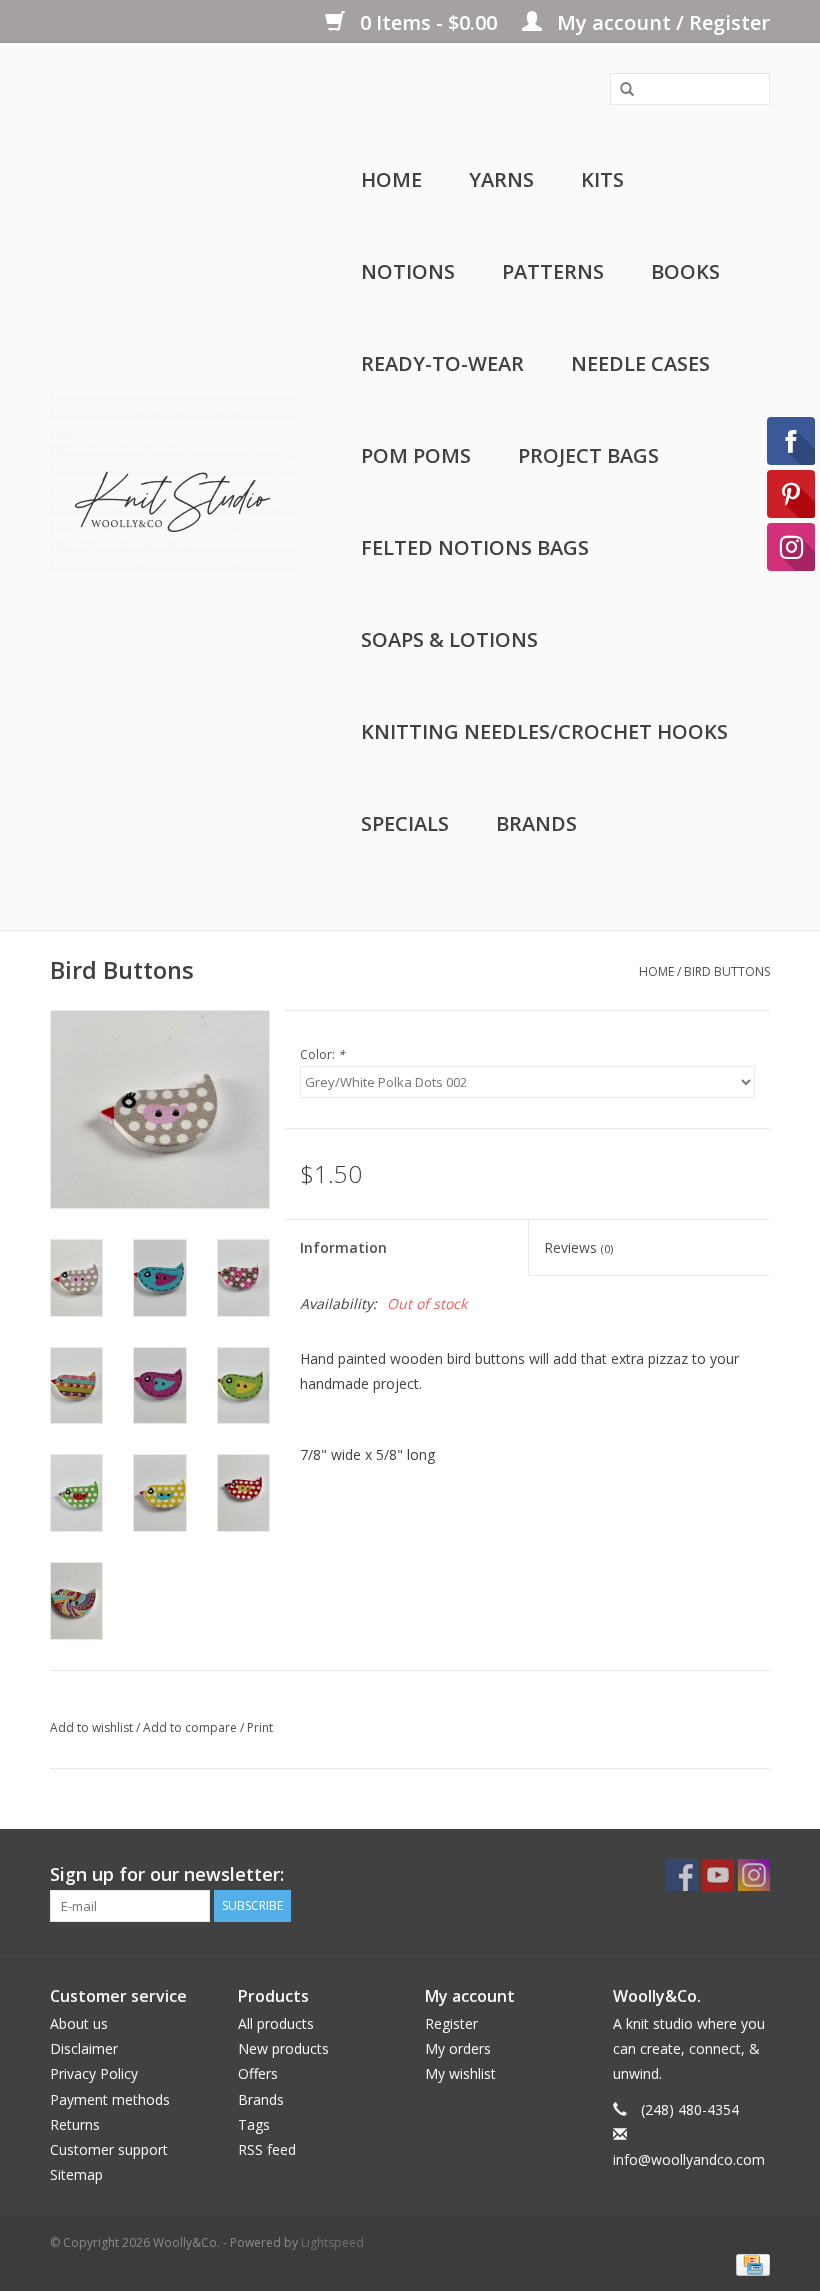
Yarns (501, 179)
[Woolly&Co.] (172, 487)
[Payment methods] (749, 2263)
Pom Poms (416, 455)
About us (79, 2023)
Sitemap (76, 2174)
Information (343, 1247)
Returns (75, 2124)
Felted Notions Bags (475, 547)
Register (451, 2023)
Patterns (553, 271)
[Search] (620, 90)
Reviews (578, 1247)
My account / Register (661, 22)
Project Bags (588, 455)
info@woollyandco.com (689, 2159)
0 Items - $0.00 (428, 22)
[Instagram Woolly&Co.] (754, 1875)
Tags (254, 2124)
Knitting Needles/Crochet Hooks (544, 731)
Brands (536, 823)
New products (283, 2048)
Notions (408, 271)
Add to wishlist (91, 1727)
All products (276, 2023)
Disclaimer (84, 2048)
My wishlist (460, 2073)
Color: (322, 1054)
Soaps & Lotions (449, 639)
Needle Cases (640, 363)
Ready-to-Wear (442, 363)
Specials (405, 823)
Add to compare (191, 1727)
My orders (458, 2048)
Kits (602, 179)
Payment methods (110, 2099)
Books (685, 271)
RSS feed (267, 2149)
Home (391, 179)
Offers (258, 2073)
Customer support (109, 2149)
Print (260, 1727)
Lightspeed (332, 2242)
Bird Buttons (727, 971)
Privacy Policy (94, 2073)
